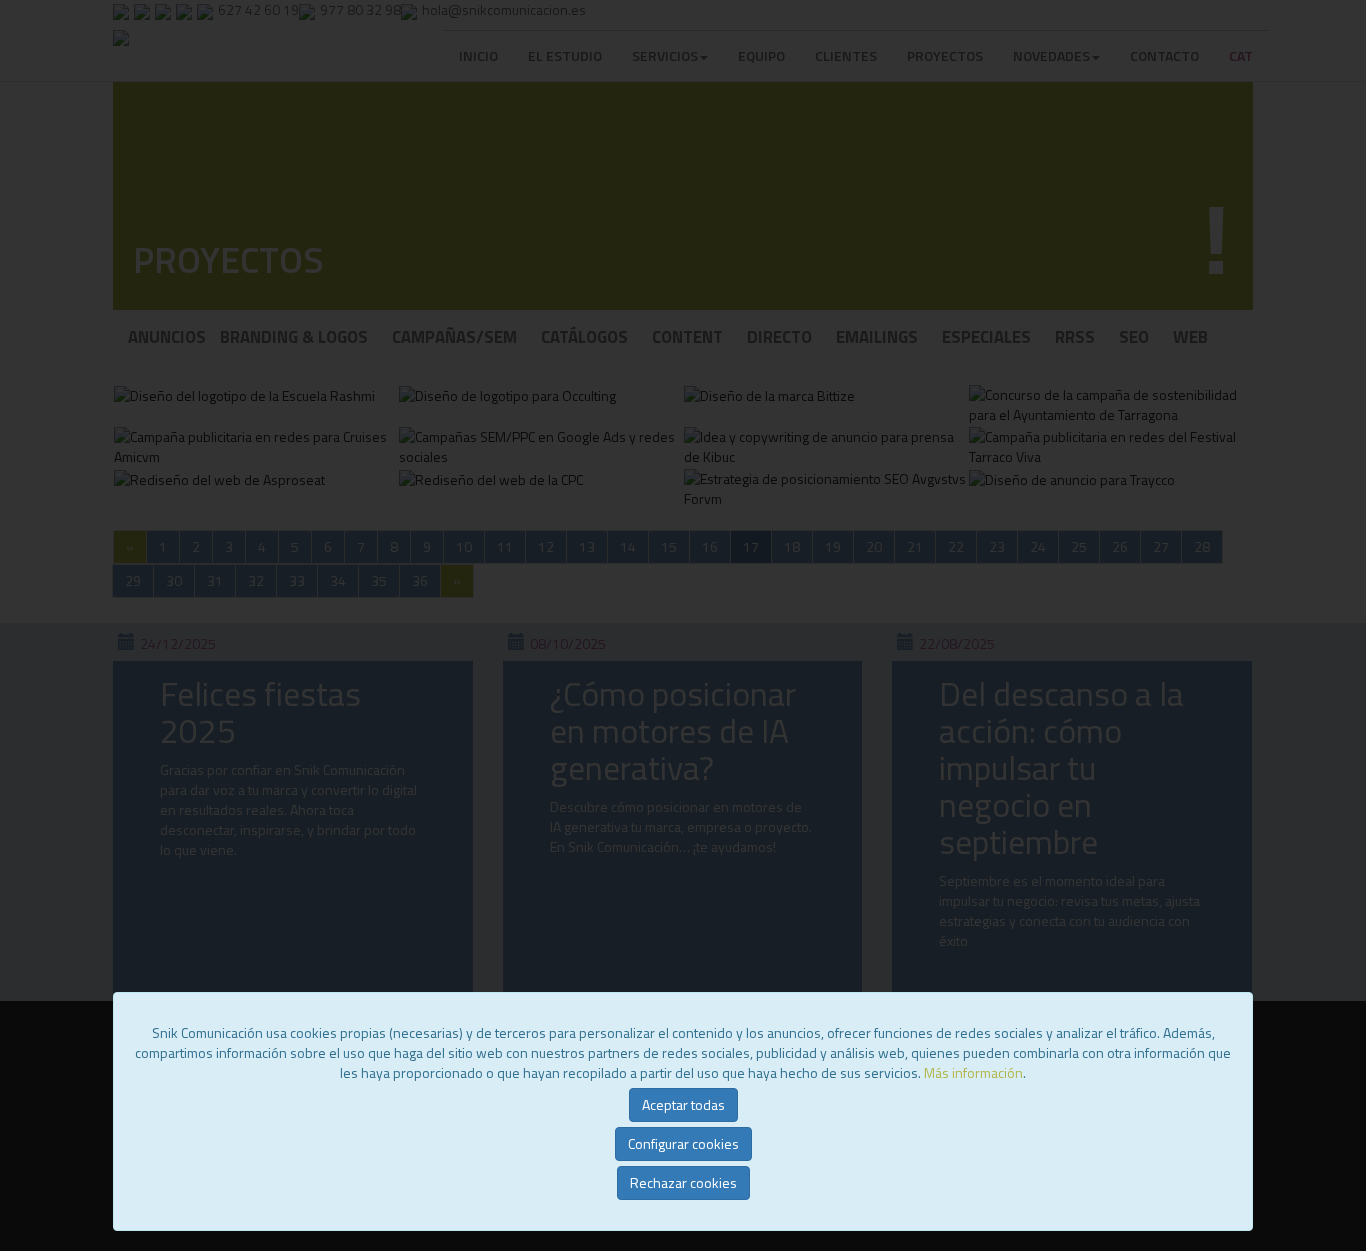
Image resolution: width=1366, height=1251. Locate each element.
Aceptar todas (683, 1104)
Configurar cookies (683, 1143)
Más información (973, 1072)
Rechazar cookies (683, 1182)
